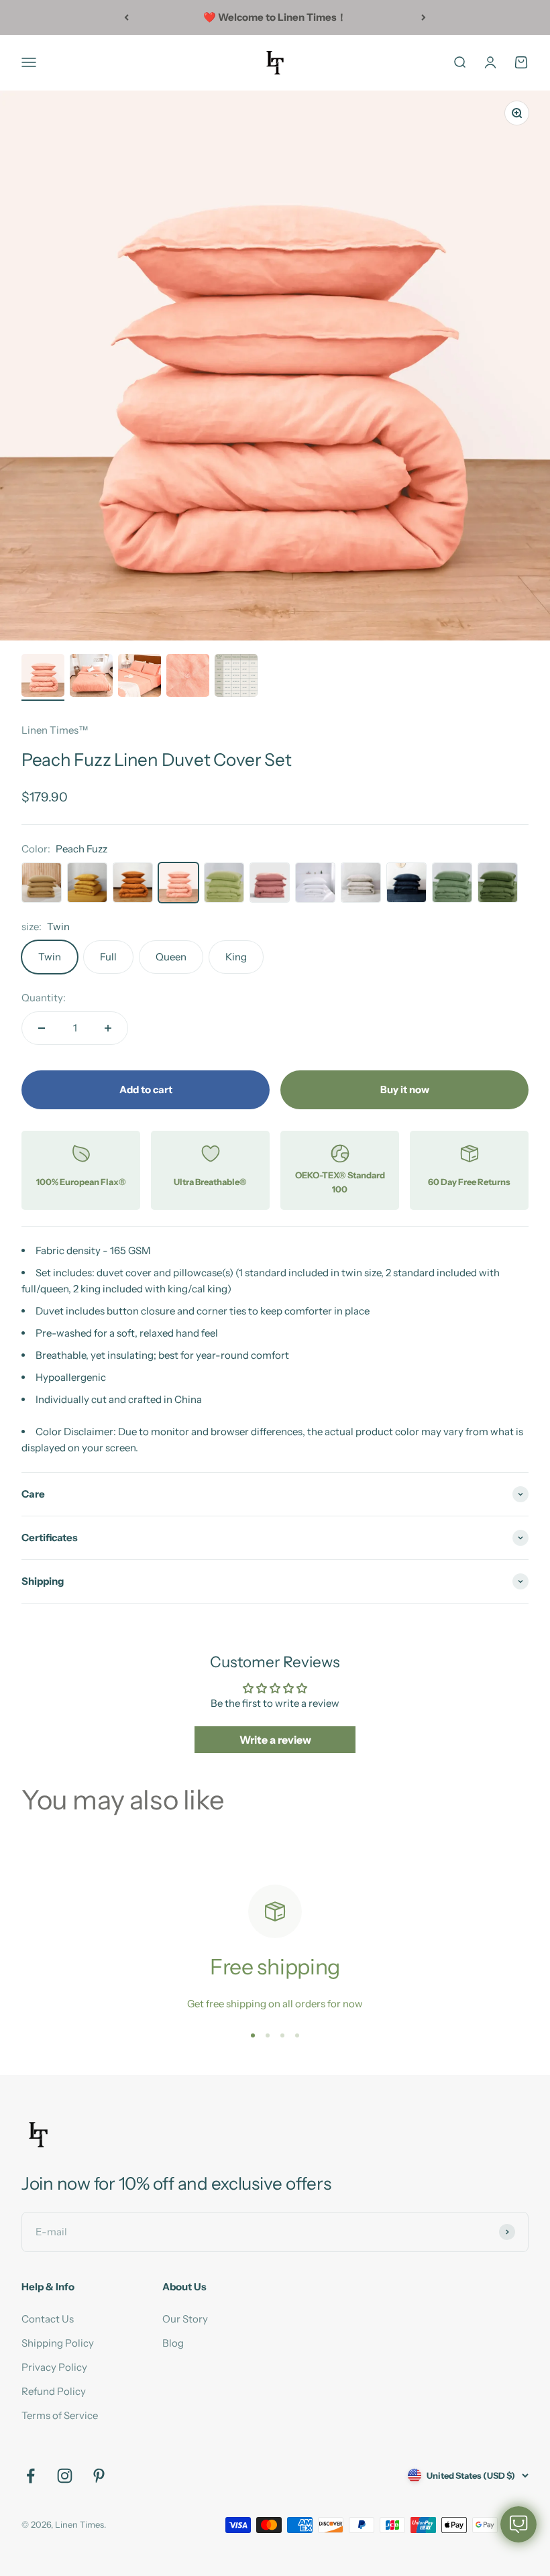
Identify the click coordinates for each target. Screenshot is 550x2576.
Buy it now (405, 1089)
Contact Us (48, 2319)
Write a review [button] (275, 1740)
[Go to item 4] (188, 677)
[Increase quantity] (108, 1028)
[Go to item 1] (43, 677)
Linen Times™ (55, 730)
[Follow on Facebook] (31, 2476)
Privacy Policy (54, 2367)
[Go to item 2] (91, 677)
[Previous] (126, 17)
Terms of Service (60, 2415)
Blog (173, 2343)
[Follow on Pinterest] (99, 2476)
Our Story (185, 2319)
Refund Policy (54, 2391)
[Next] (424, 17)
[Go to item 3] (140, 677)
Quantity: (44, 998)
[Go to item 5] (236, 677)
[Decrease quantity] (42, 1028)
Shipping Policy (58, 2343)
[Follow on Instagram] (65, 2476)
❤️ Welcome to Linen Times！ (275, 17)
